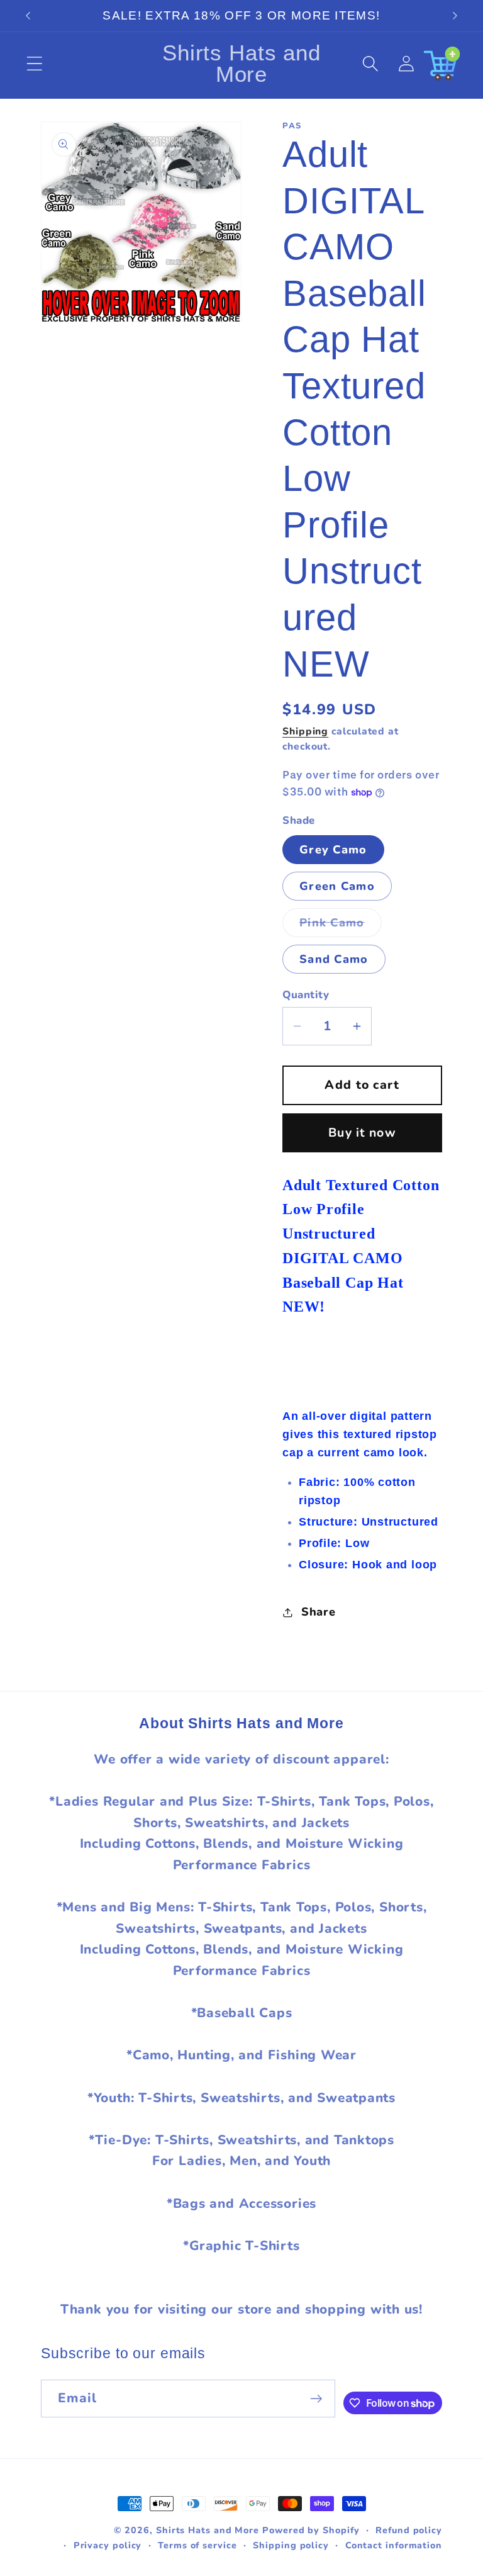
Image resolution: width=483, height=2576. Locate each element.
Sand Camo (334, 959)
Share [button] (319, 1612)
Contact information (394, 2545)
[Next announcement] (455, 16)
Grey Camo (333, 850)
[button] (34, 64)
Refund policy (409, 2530)
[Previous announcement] (28, 16)
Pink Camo (341, 926)
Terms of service (197, 2545)
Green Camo (337, 886)
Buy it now (362, 1133)
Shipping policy (291, 2545)
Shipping (305, 731)
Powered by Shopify (311, 2530)
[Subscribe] (316, 2399)
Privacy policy (108, 2545)
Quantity (306, 995)
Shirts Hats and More (208, 2530)
